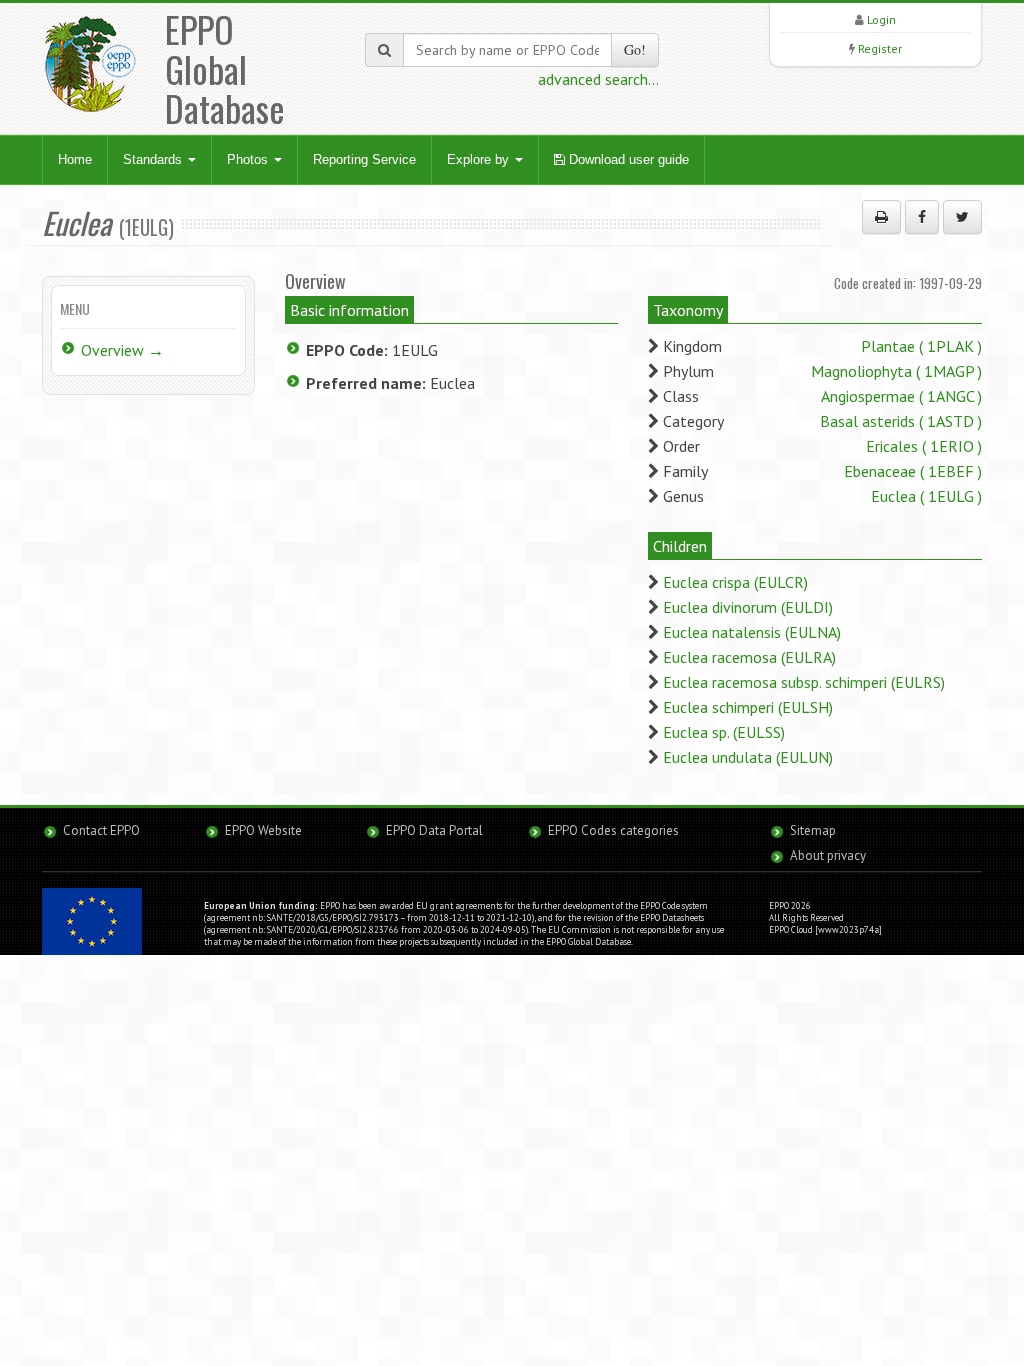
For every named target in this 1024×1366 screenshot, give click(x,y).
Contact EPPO (101, 830)
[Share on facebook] (922, 217)
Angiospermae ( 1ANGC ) (901, 396)
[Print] (881, 217)
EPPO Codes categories (613, 830)
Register (880, 48)
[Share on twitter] (962, 217)
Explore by (480, 159)
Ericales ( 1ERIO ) (924, 446)
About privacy (828, 855)
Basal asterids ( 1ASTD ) (901, 421)
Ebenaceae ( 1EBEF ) (913, 471)
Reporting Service (364, 159)
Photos (249, 159)
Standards (154, 159)
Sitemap (813, 830)
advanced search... (598, 79)
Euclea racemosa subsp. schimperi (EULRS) (804, 682)
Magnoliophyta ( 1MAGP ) (896, 371)
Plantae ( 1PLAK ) (921, 346)
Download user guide (627, 159)
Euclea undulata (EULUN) (748, 757)
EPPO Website (263, 830)
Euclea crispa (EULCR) (735, 582)
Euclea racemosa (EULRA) (749, 657)
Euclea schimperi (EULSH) (748, 707)
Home (75, 159)
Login (881, 19)
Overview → (122, 350)
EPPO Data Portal (434, 830)
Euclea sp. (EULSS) (724, 732)
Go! (635, 49)
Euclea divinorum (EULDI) (748, 607)
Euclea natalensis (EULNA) (752, 632)
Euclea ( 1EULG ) (926, 496)
